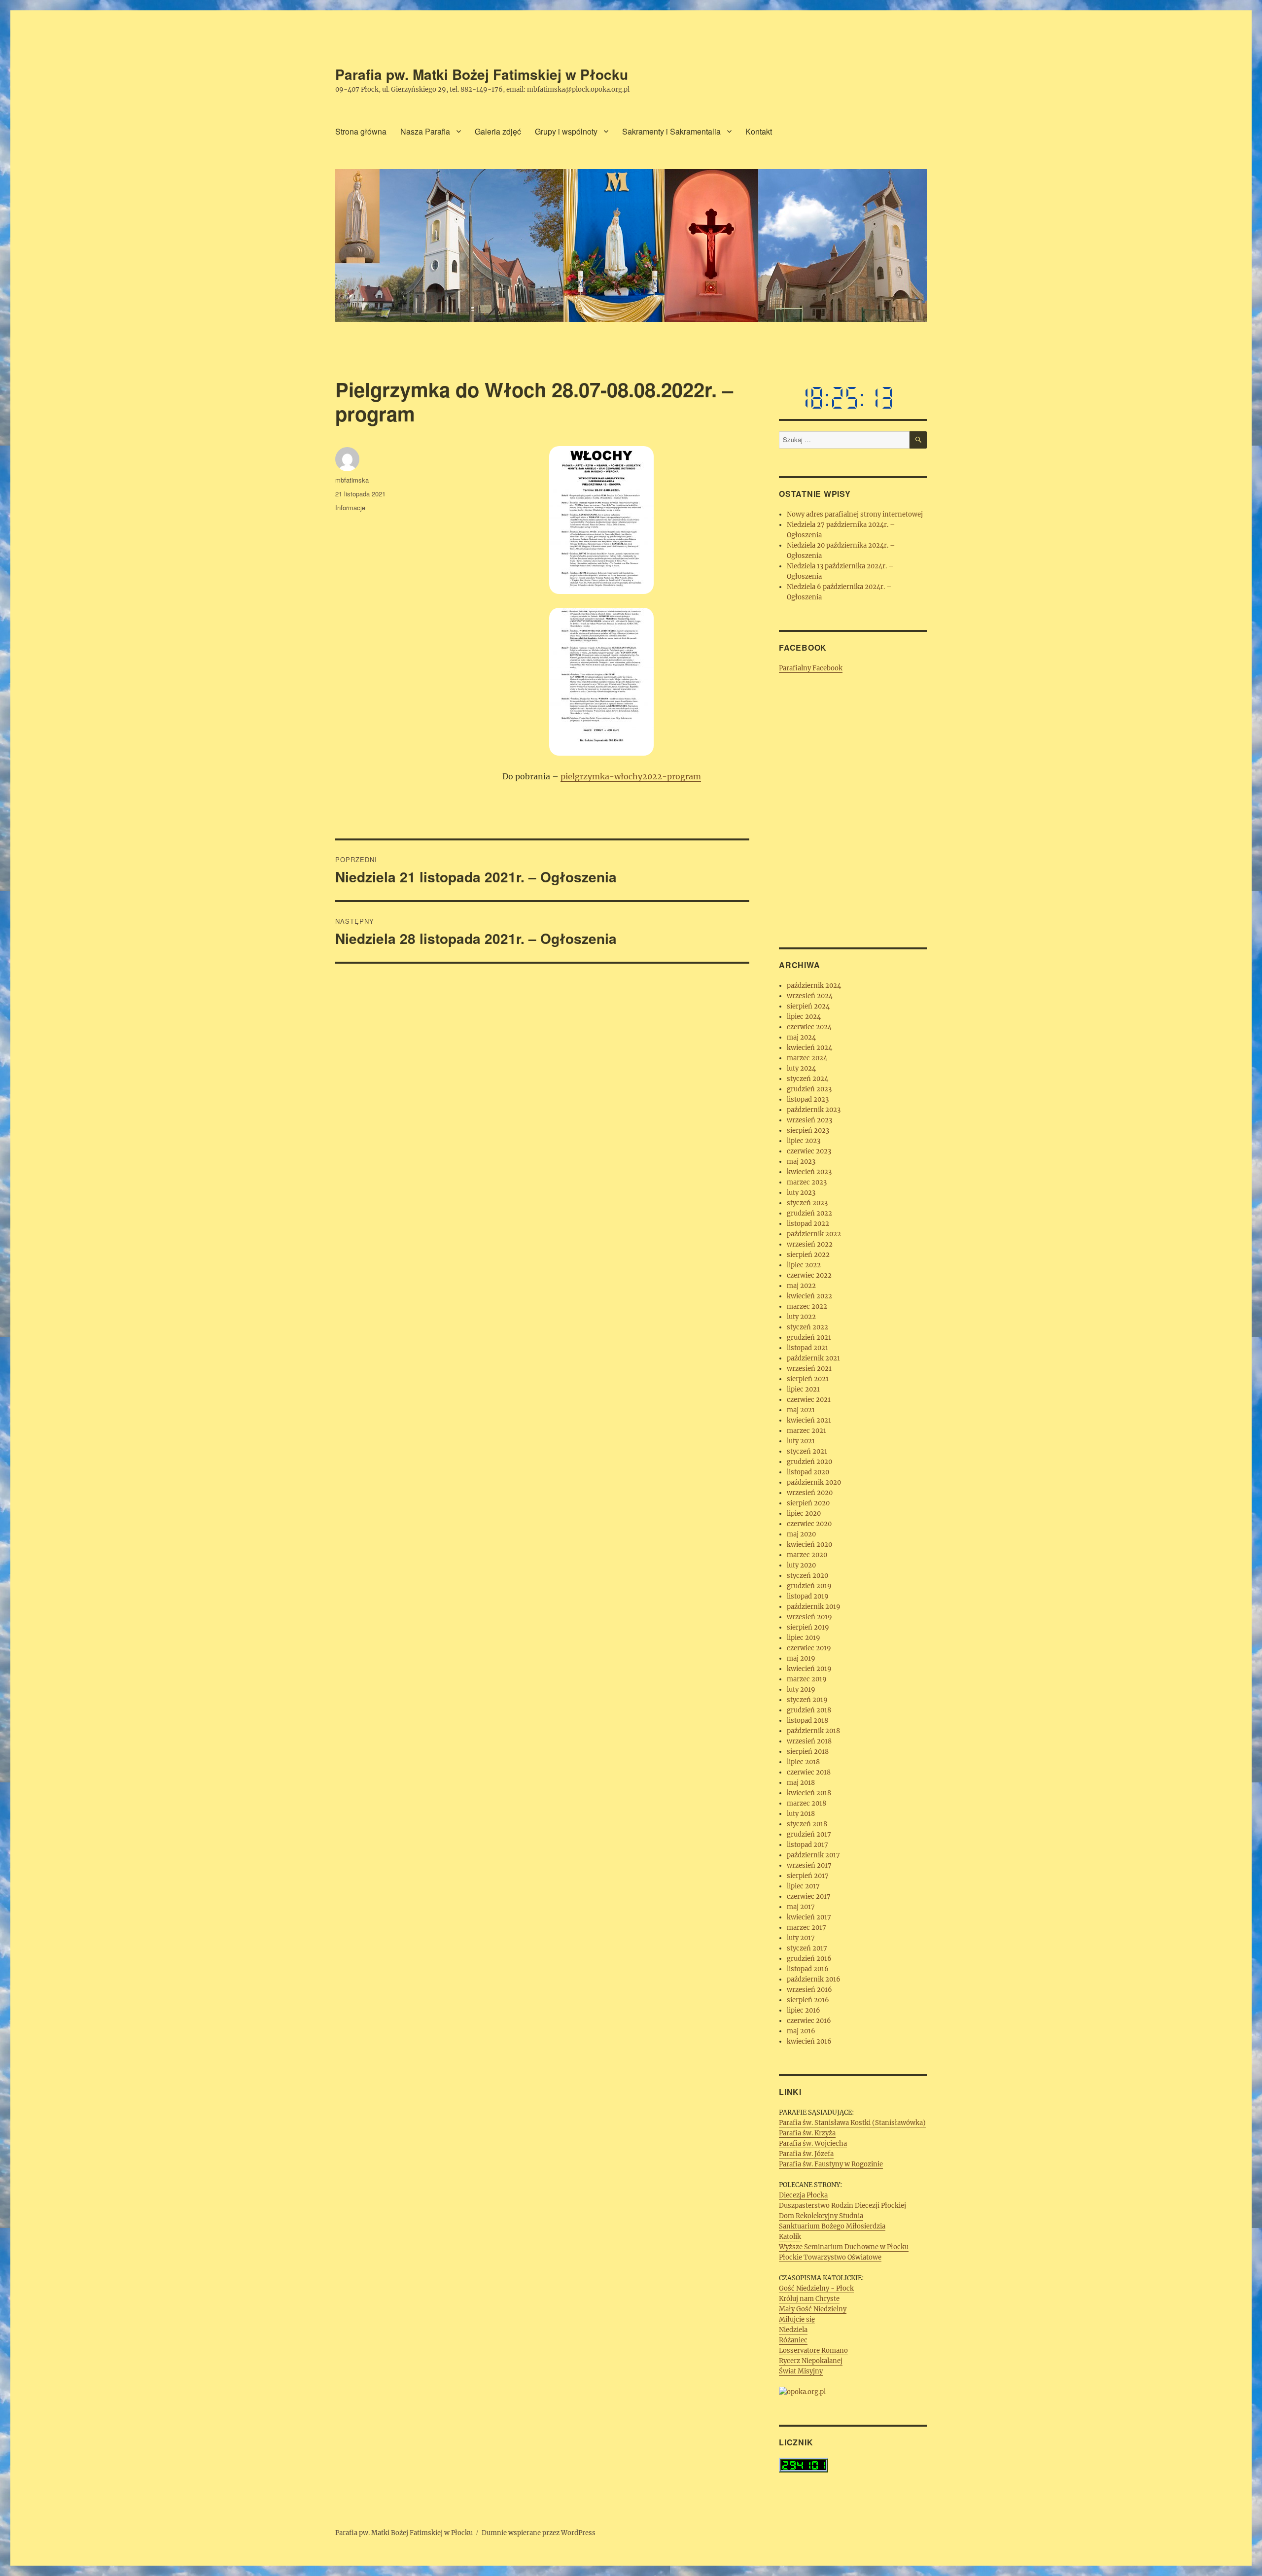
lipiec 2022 (804, 1265)
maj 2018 (801, 1783)
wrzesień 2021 (809, 1369)
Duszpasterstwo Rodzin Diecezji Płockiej (842, 2206)
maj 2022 (801, 1286)
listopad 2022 (808, 1224)
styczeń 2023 (807, 1203)
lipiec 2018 (803, 1762)
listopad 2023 (808, 1099)
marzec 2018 (806, 1803)
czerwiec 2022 (809, 1275)
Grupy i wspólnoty (566, 131)
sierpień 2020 (808, 1503)
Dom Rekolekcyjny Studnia (821, 2216)
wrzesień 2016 (809, 1990)
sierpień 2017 (808, 1876)
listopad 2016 (808, 1969)
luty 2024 (801, 1068)
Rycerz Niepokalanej (811, 2361)
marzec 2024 (807, 1058)
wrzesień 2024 (810, 996)
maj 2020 (801, 1534)
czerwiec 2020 (809, 1524)
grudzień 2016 (809, 1959)
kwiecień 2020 (809, 1545)
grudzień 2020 (809, 1462)
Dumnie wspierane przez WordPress (539, 2533)
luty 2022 (801, 1317)
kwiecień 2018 (809, 1793)
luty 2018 (801, 1814)
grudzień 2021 (809, 1338)
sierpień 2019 (808, 1627)
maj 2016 (801, 2031)
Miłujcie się (797, 2319)
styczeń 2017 (807, 1948)
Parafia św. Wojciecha (813, 2143)
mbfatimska (352, 480)
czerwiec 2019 (809, 1648)
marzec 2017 (806, 1928)
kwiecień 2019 (809, 1669)
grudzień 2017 (809, 1834)
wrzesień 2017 (809, 1865)
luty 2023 (801, 1193)
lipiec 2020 (804, 1514)
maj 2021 (801, 1410)
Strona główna (361, 131)
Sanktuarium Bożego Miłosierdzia (832, 2226)
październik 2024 (814, 986)
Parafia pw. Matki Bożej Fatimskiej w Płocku (482, 74)
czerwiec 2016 (809, 2021)
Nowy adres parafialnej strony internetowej (855, 514)
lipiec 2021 (803, 1389)
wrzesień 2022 (810, 1244)
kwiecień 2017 (809, 1917)
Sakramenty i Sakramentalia (671, 131)
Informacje (350, 507)
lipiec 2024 (804, 1017)
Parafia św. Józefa (806, 2154)
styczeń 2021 (807, 1451)
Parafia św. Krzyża (807, 2133)
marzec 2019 (807, 1679)
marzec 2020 (807, 1555)
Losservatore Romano (813, 2350)
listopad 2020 (808, 1472)
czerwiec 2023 (809, 1151)
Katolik (790, 2237)
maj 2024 (801, 1037)
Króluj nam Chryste (809, 2299)
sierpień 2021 (808, 1379)
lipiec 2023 (804, 1141)
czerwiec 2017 (809, 1897)
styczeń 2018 (807, 1824)
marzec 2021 (806, 1431)
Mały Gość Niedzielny (813, 2309)
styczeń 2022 (807, 1327)
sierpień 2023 (808, 1131)
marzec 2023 (807, 1182)
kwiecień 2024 (809, 1048)
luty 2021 (801, 1441)
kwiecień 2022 (809, 1296)
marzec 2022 (807, 1306)
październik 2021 (813, 1358)
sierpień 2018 (808, 1752)
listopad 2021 (807, 1348)
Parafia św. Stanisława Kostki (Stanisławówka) (852, 2123)
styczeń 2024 (807, 1079)
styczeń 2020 (807, 1576)
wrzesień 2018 (809, 1741)
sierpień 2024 (808, 1006)
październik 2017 (813, 1855)
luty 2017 (801, 1938)
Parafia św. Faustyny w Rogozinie (831, 2164)
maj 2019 (801, 1658)
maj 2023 (801, 1162)
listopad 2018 (807, 1721)
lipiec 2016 (804, 2010)
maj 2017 (801, 1907)
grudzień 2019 (809, 1586)
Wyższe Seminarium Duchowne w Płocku (844, 2247)
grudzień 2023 (809, 1089)
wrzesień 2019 (809, 1617)
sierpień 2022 (808, 1255)
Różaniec (793, 2340)
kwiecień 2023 (809, 1172)
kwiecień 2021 (809, 1420)
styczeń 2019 (807, 1700)
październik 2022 (814, 1234)
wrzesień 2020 (810, 1493)
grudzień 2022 (809, 1213)
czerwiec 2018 (809, 1772)
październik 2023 (814, 1110)
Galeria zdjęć (498, 131)
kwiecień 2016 (809, 2041)
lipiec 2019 (804, 1638)
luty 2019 (801, 1689)
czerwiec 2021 (809, 1400)
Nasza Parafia (425, 131)
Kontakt (759, 131)
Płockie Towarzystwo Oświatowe (830, 2257)
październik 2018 (813, 1731)
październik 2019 (814, 1607)
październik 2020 (814, 1482)
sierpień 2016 (808, 2000)
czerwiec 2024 (809, 1027)
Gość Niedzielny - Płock (816, 2288)
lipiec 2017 (803, 1886)
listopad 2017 (807, 1845)
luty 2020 (801, 1565)
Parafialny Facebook (811, 668)
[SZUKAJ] (918, 440)
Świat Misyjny (801, 2371)
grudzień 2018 (809, 1710)
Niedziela (793, 2330)
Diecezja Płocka (803, 2195)
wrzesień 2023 (809, 1120)
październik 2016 (814, 1979)
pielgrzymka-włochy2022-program (631, 776)
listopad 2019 (808, 1596)
